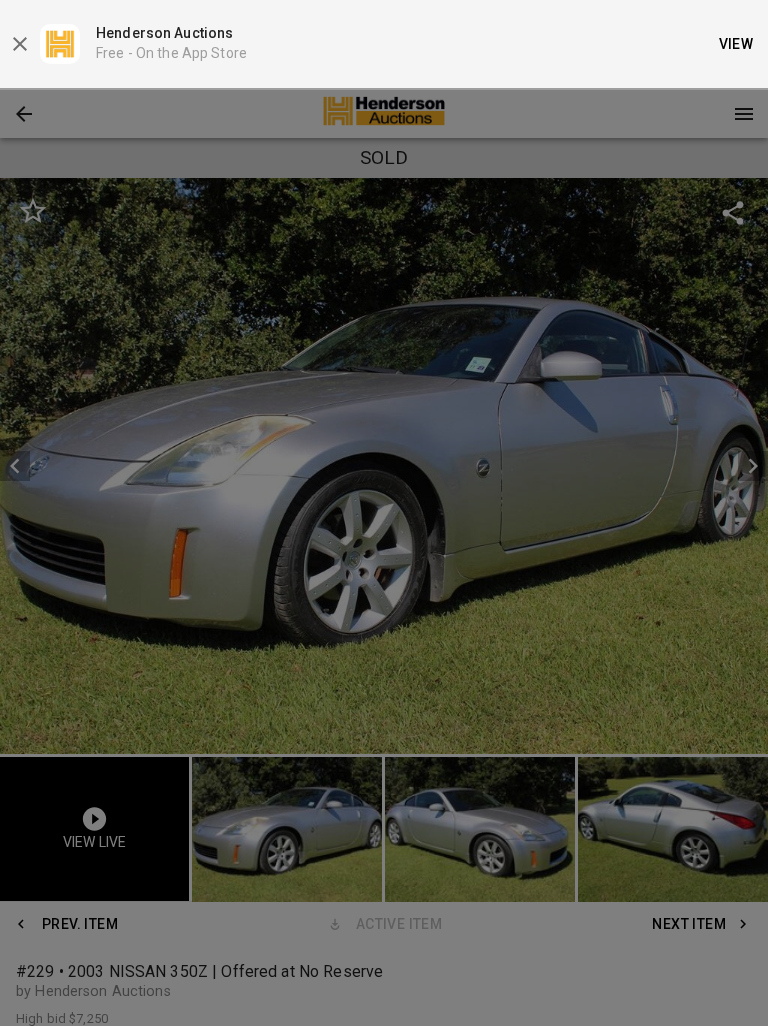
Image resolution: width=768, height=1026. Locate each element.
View (736, 44)
